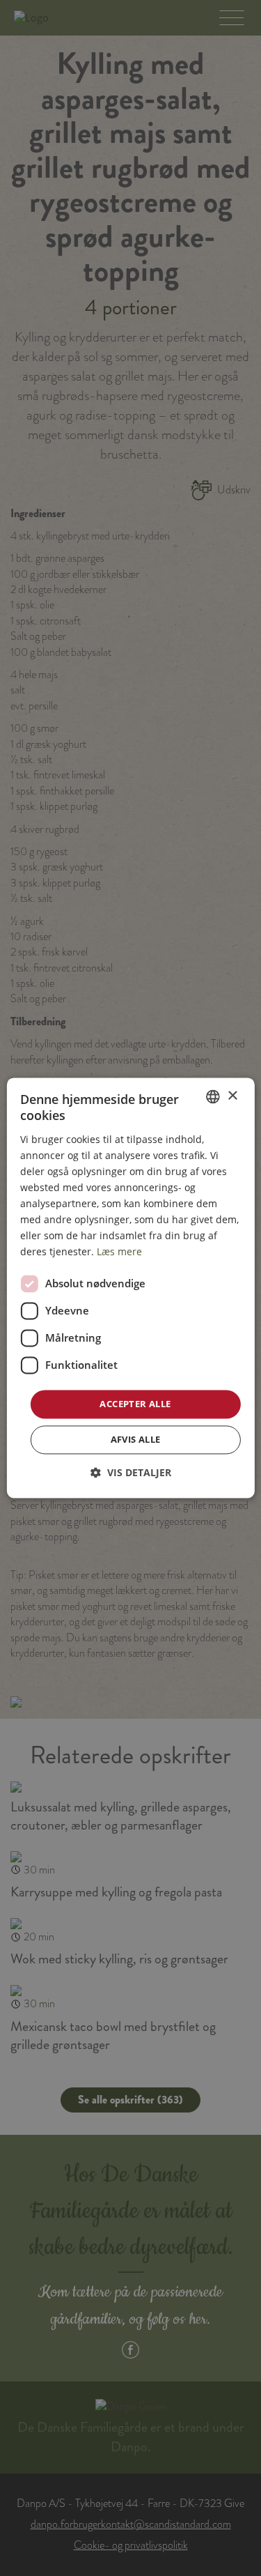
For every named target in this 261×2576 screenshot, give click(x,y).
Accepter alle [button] (135, 1404)
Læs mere (119, 1252)
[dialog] (130, 1288)
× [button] (232, 1096)
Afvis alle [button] (136, 1440)
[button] (131, 1473)
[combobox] (213, 1096)
